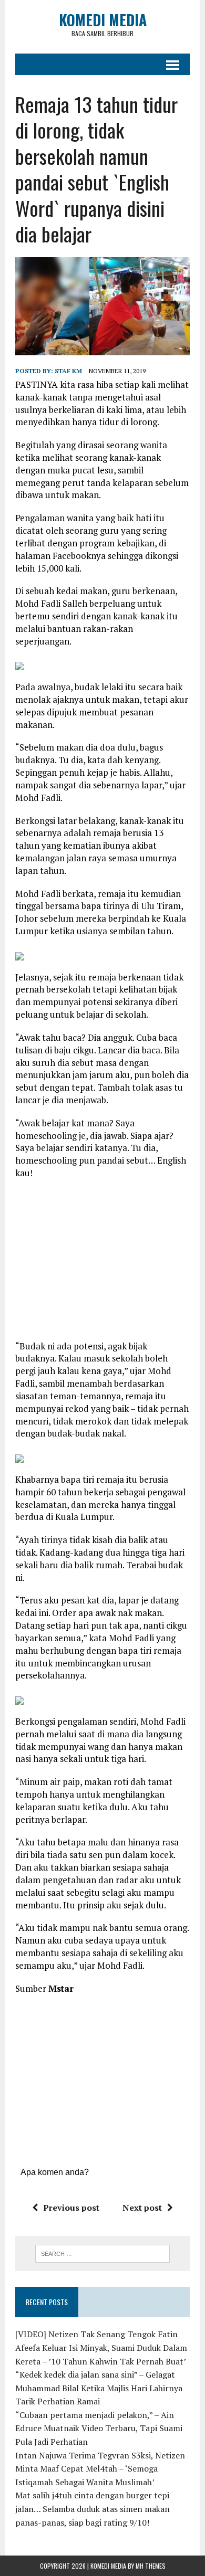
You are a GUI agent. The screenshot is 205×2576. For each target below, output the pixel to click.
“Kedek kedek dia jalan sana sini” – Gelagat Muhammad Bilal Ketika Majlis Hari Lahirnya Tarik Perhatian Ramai (99, 2388)
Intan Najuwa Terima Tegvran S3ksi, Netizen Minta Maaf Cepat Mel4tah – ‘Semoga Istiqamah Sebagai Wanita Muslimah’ (100, 2469)
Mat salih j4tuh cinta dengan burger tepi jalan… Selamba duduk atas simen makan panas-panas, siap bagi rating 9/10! (93, 2509)
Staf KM (68, 371)
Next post (142, 2208)
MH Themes (151, 2566)
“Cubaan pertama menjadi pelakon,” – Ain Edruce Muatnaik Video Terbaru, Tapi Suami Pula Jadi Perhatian (99, 2428)
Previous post (71, 2208)
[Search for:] (103, 2253)
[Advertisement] (104, 1263)
